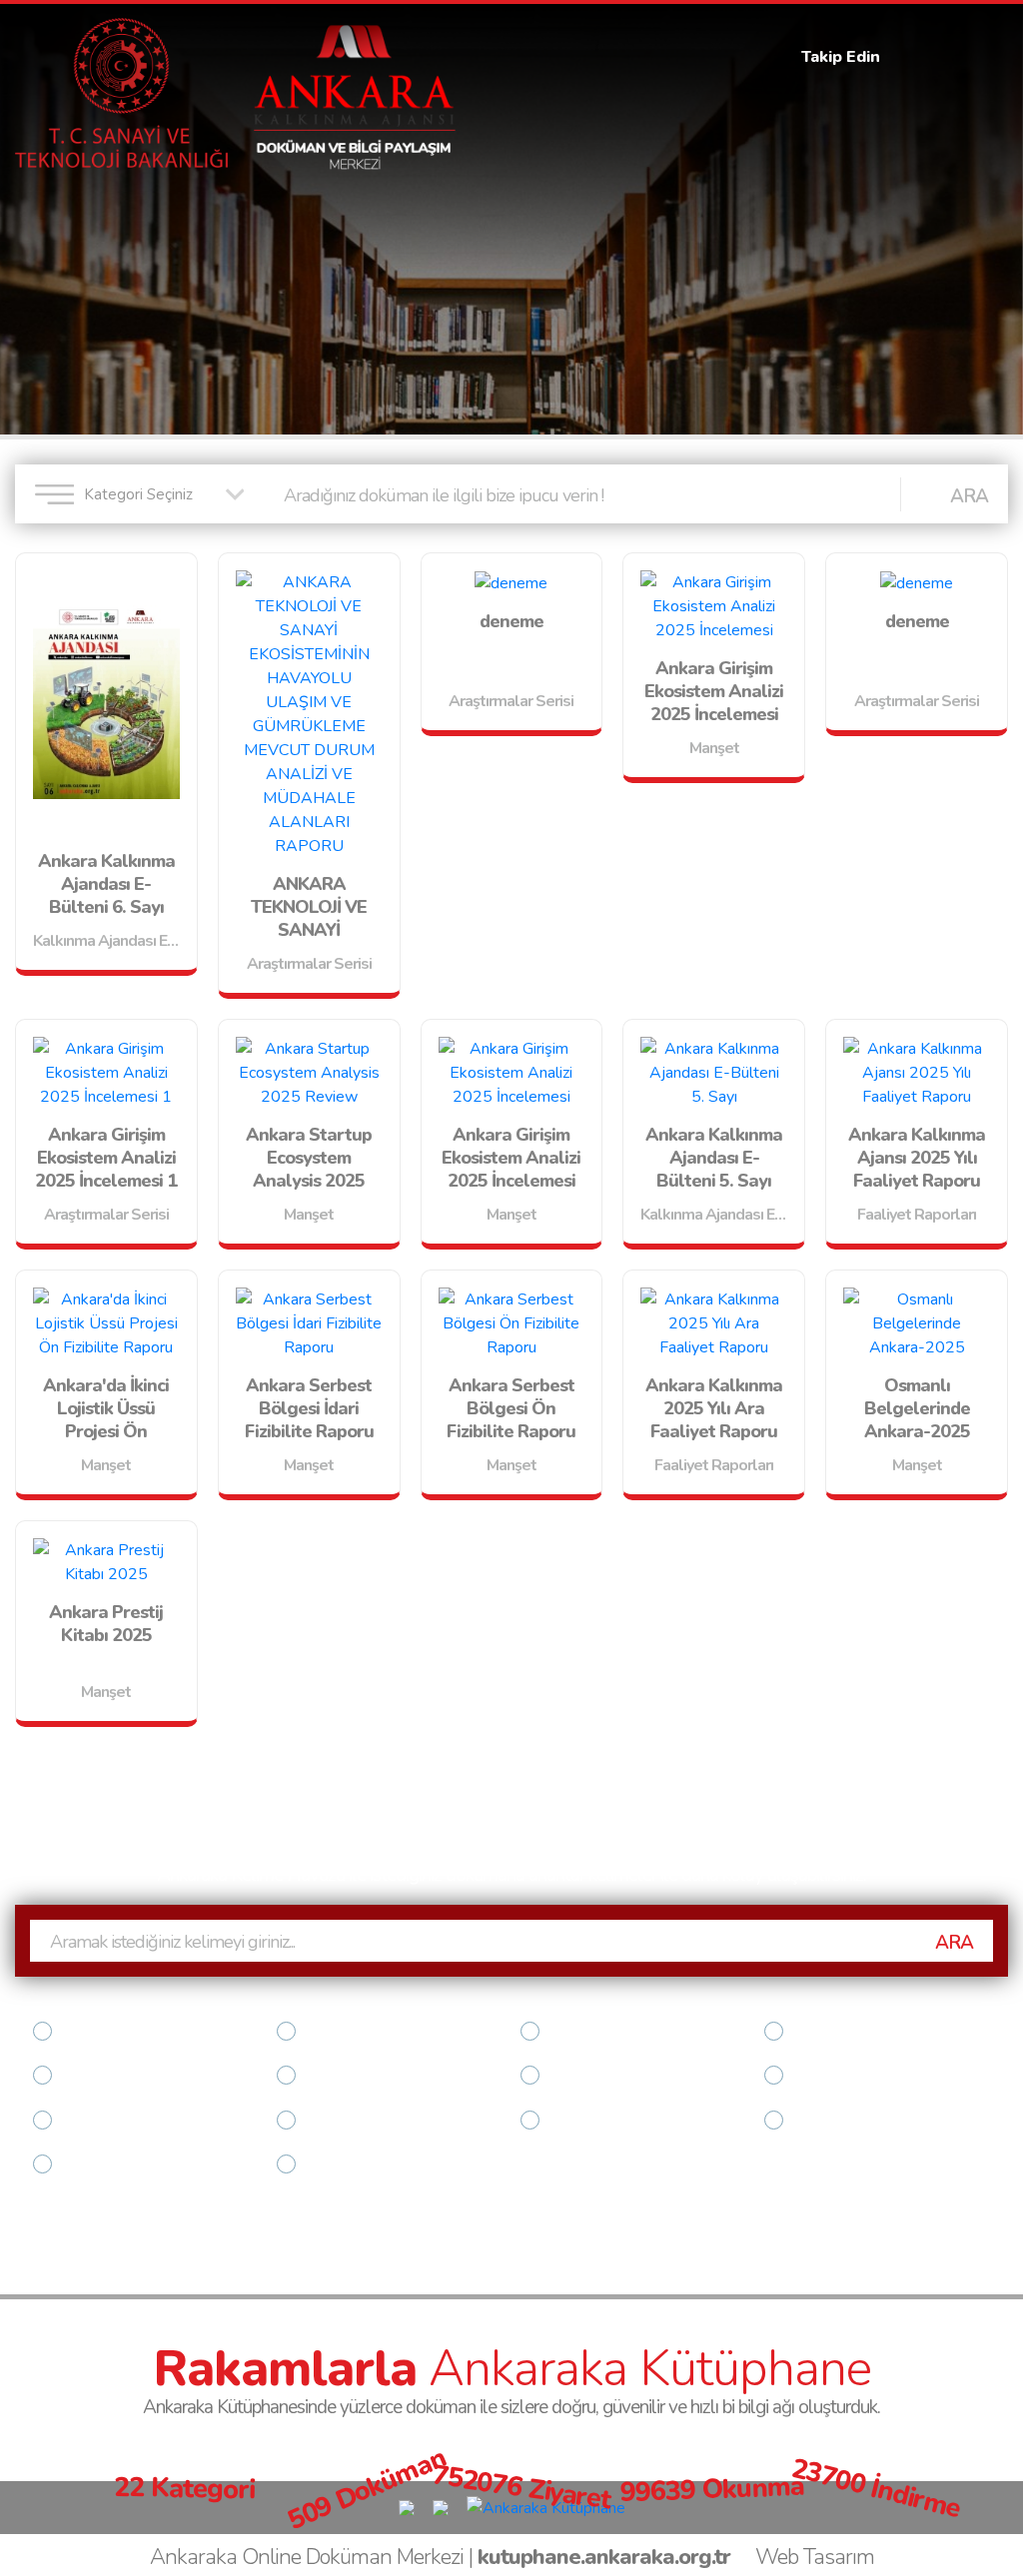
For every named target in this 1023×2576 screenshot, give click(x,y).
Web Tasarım (815, 2557)
